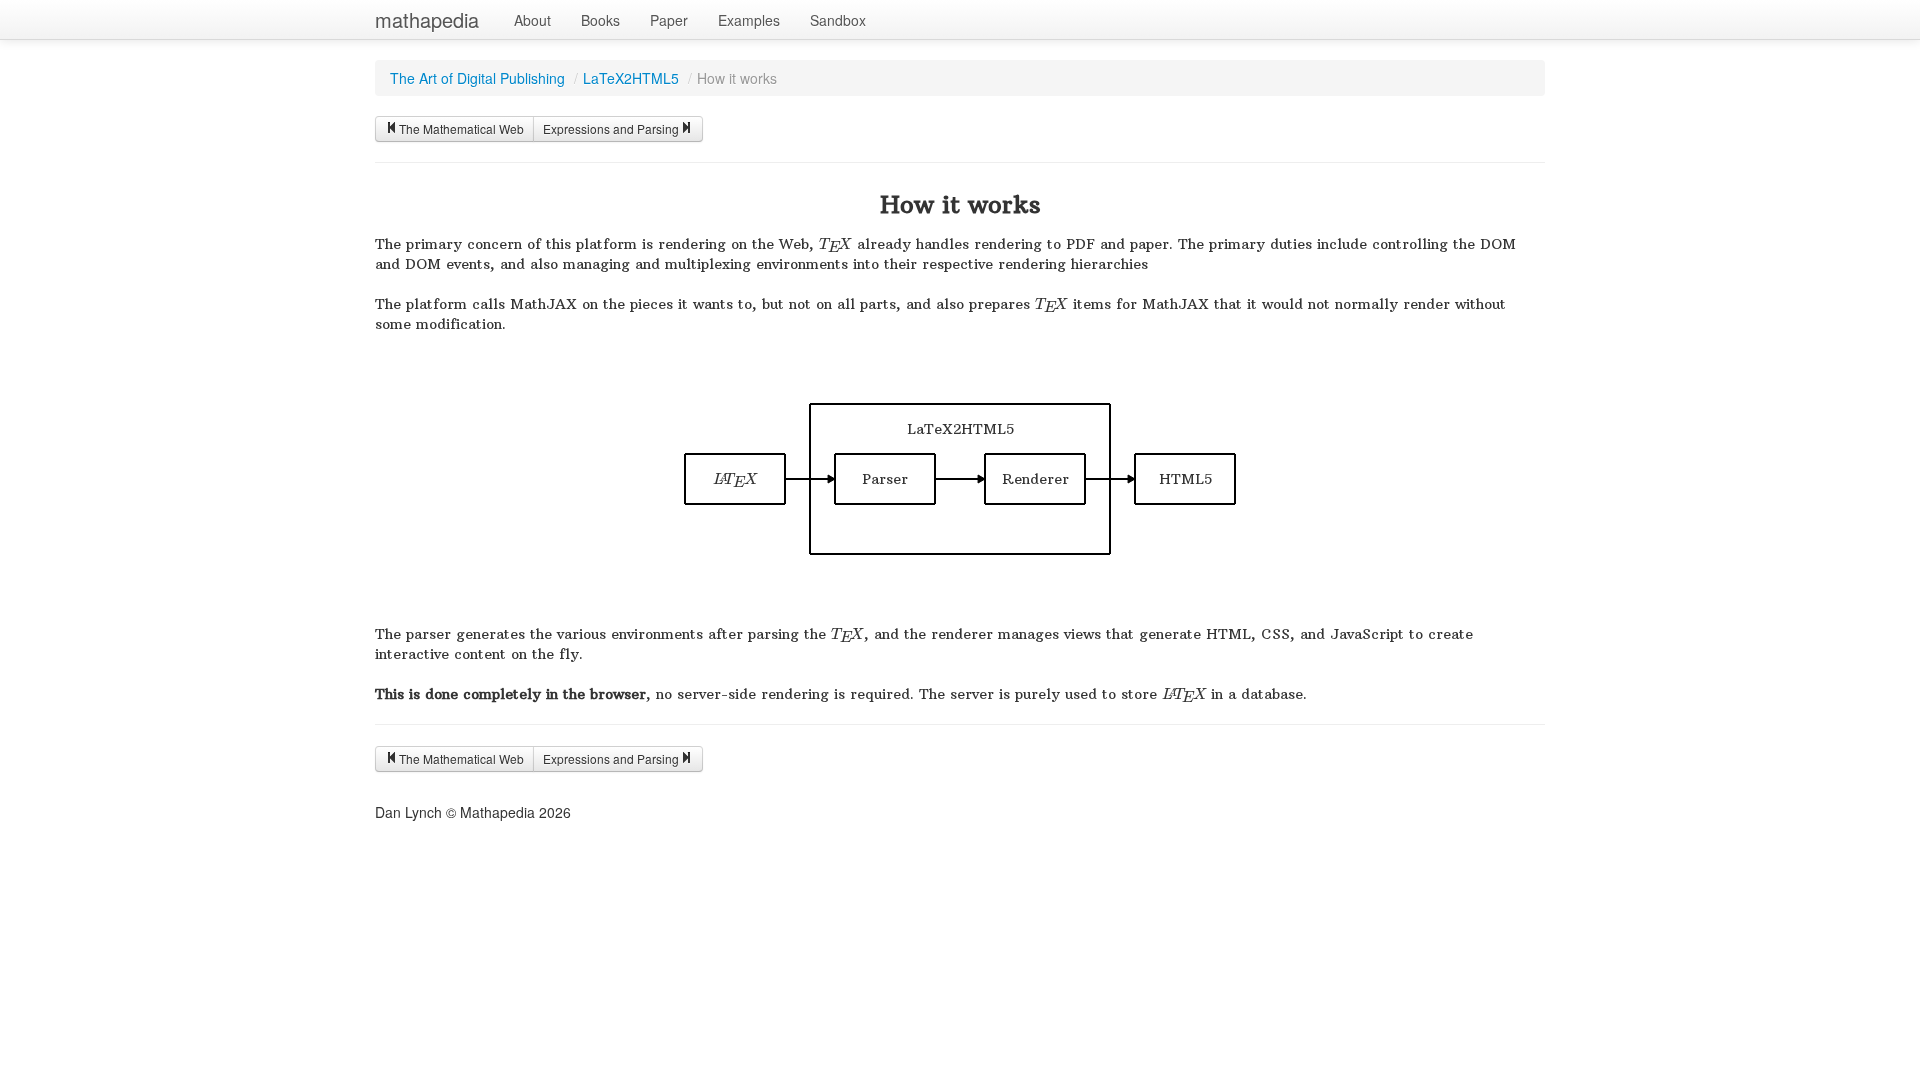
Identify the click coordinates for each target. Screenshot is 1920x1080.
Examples (749, 20)
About (532, 20)
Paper (669, 20)
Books (600, 20)
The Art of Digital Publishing (477, 78)
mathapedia (427, 19)
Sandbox (838, 20)
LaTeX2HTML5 (631, 78)
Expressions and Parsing (611, 128)
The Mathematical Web (461, 128)
